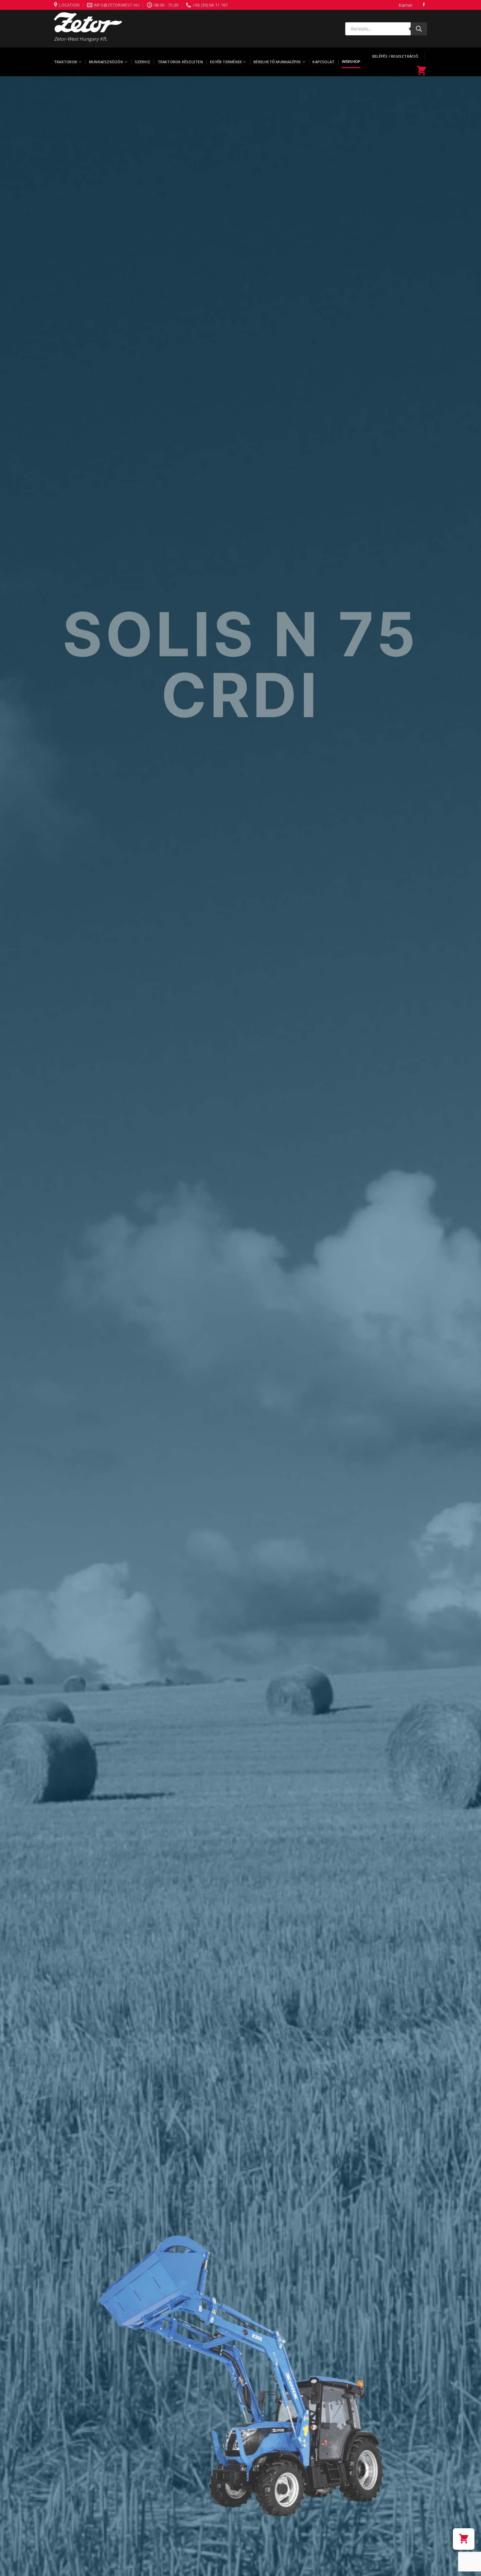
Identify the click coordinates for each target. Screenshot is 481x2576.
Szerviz (143, 62)
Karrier (406, 5)
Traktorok (66, 62)
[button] (464, 2539)
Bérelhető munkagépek (277, 62)
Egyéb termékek (226, 62)
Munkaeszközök (106, 62)
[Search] (419, 29)
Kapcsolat (323, 62)
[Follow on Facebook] (424, 5)
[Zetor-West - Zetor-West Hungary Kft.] (88, 22)
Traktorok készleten (180, 62)
